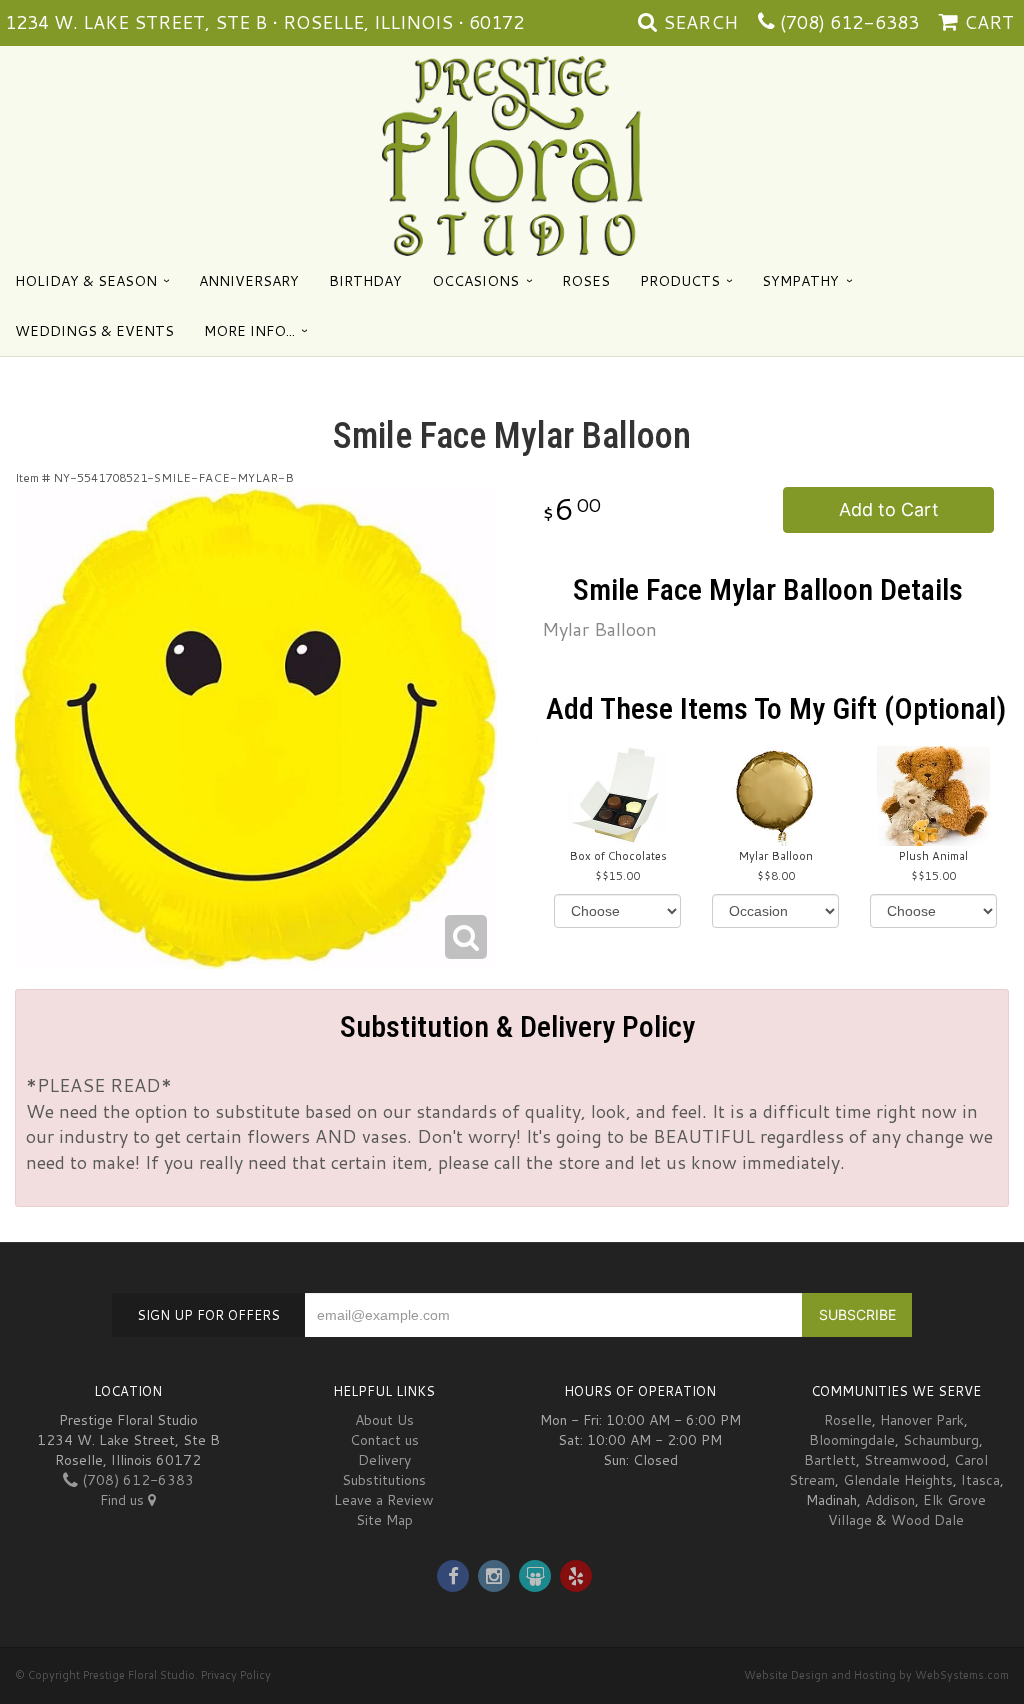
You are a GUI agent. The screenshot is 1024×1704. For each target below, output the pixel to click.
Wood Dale (927, 1520)
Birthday (365, 281)
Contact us (384, 1440)
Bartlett (830, 1460)
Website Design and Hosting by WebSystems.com (876, 1675)
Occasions (475, 281)
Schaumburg (941, 1440)
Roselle (848, 1420)
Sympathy (800, 281)
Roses (586, 281)
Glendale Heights (898, 1480)
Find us (124, 1500)
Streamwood (905, 1460)
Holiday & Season (86, 281)
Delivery (384, 1460)
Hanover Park (922, 1420)
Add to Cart (889, 509)
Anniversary (249, 281)
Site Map (384, 1520)
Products (680, 281)
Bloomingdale (852, 1440)
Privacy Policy (236, 1675)
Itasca (980, 1480)
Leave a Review (384, 1500)
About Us (384, 1420)
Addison (890, 1500)
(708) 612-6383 (849, 22)
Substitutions (384, 1480)
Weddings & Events (94, 331)
